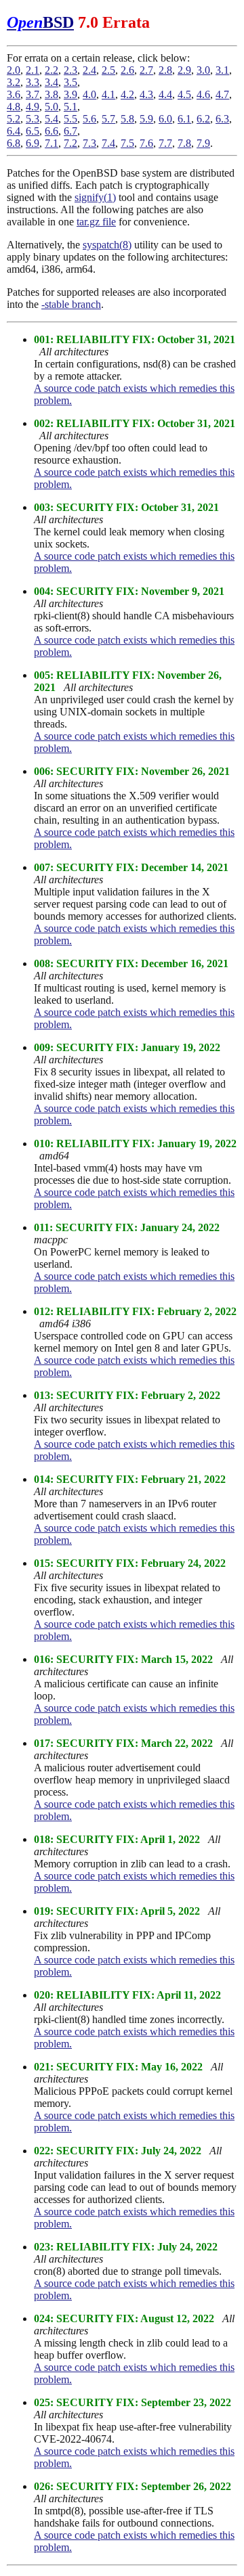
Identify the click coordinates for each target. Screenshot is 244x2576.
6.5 (33, 131)
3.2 (14, 82)
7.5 (127, 143)
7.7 (165, 143)
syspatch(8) (107, 245)
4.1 (108, 94)
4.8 (14, 107)
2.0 (14, 70)
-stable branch (71, 304)
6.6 (52, 131)
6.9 (33, 143)
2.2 (52, 70)
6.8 (14, 143)
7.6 (146, 143)
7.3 (89, 143)
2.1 (33, 70)
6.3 (222, 119)
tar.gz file (96, 222)
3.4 (52, 82)
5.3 (33, 119)
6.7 (70, 131)
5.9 (146, 119)
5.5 (70, 119)
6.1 (184, 119)
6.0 (165, 119)
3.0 (203, 70)
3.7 (33, 94)
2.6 (127, 70)
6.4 (14, 131)
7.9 (203, 143)
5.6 (89, 119)
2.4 (89, 70)
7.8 (184, 143)
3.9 (70, 94)
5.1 (70, 107)
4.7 (222, 94)
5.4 (52, 119)
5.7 (108, 119)
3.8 (52, 94)
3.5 (70, 82)
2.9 (184, 70)
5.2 (14, 119)
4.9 (33, 107)
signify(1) (95, 197)
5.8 (127, 119)
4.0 (89, 94)
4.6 (203, 94)
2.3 (70, 70)
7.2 (70, 143)
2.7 (146, 70)
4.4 (165, 94)
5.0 (52, 107)
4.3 (146, 94)
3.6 (14, 94)
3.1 (222, 70)
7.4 (108, 143)
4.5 (184, 94)
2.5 (108, 70)
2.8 (165, 70)
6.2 (203, 119)
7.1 (52, 143)
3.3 (33, 82)
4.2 (127, 94)
